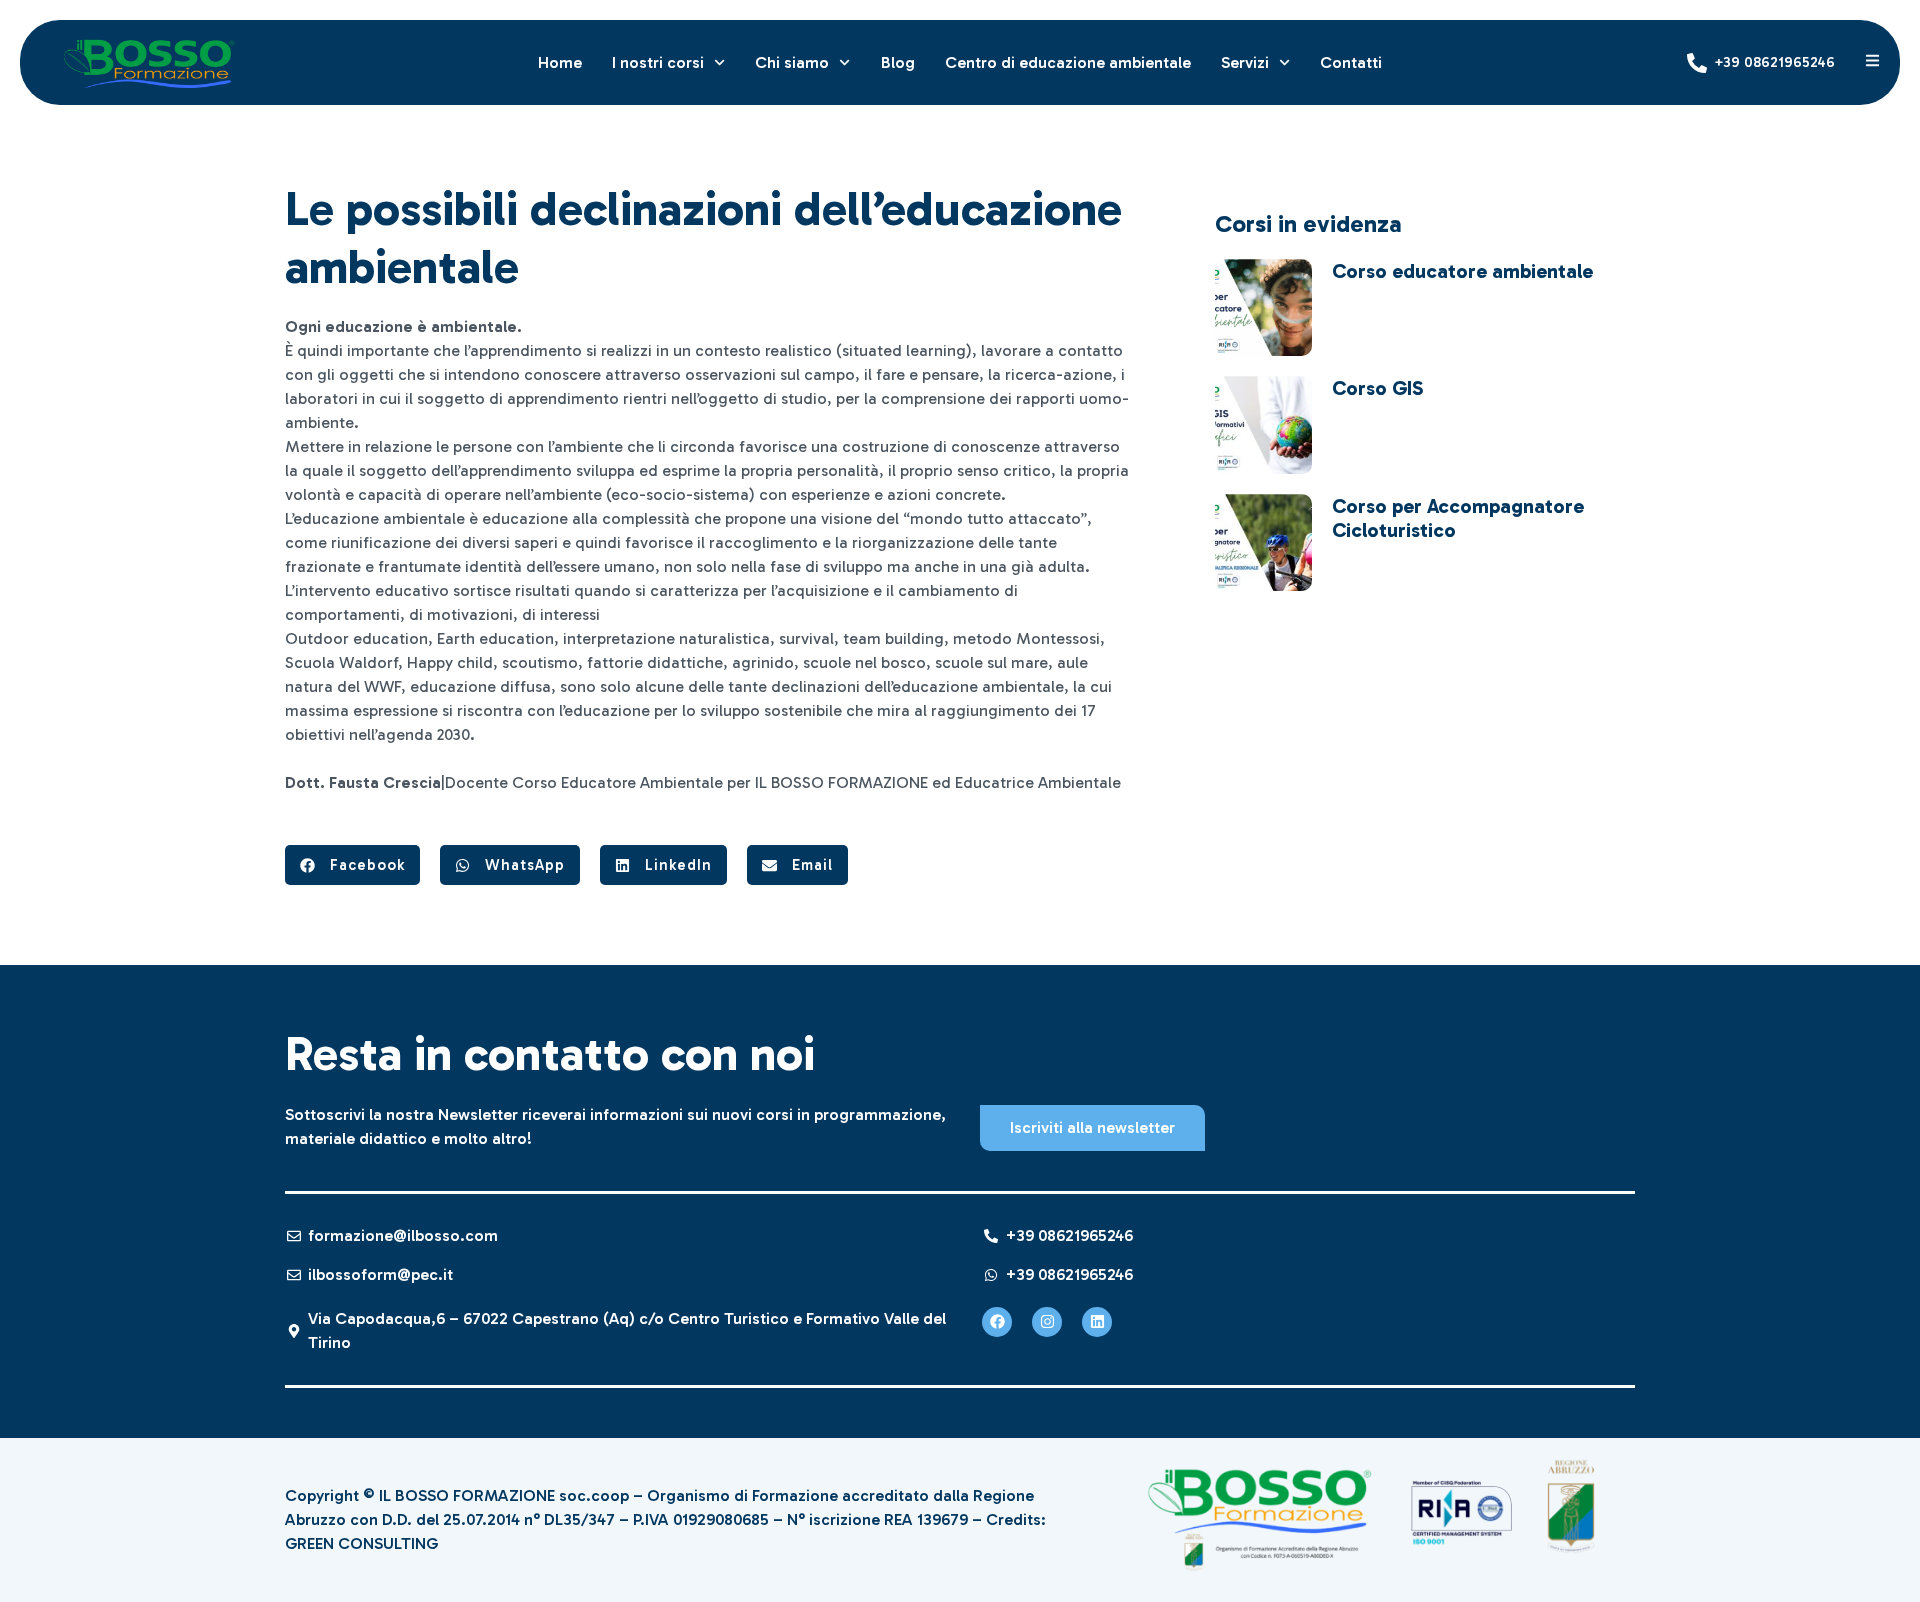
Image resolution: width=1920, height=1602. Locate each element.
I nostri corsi (658, 62)
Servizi (1245, 62)
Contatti (1351, 62)
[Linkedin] (1097, 1322)
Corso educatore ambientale (1462, 271)
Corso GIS (1377, 388)
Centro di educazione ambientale (1068, 62)
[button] (352, 865)
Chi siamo (792, 62)
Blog (898, 62)
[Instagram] (1047, 1322)
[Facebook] (997, 1322)
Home (560, 62)
